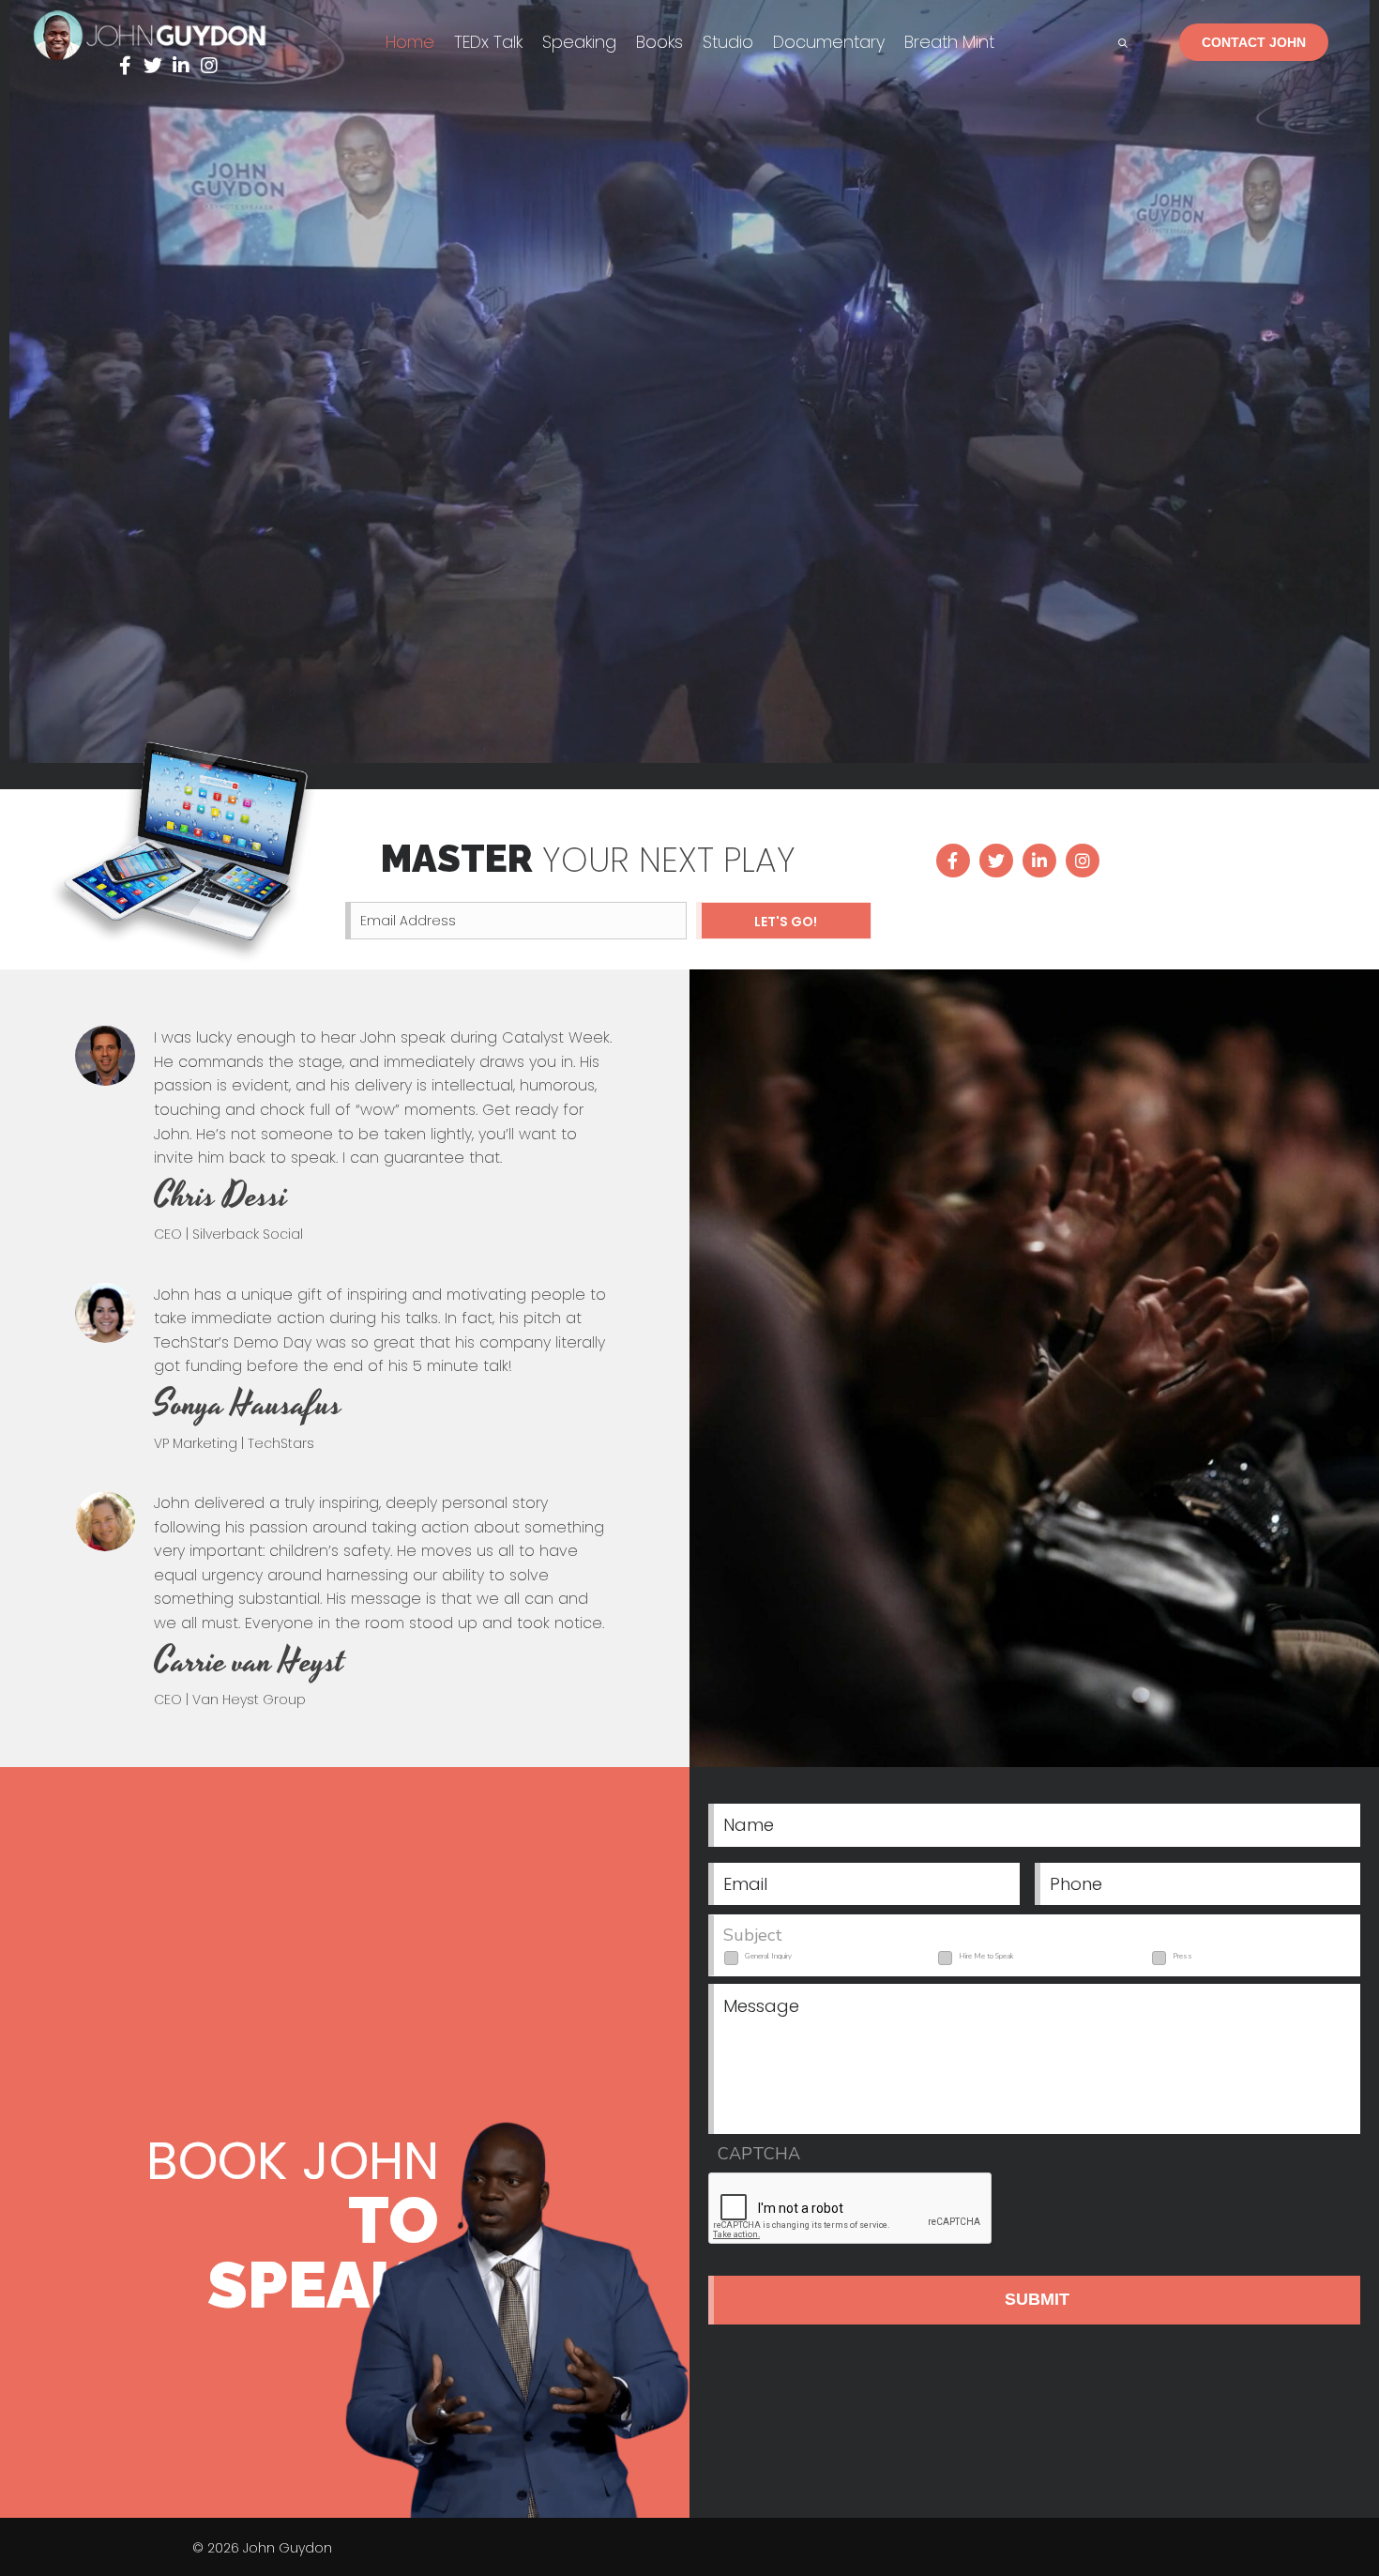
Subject (753, 1936)
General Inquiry (768, 1956)
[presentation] (851, 2209)
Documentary (829, 42)
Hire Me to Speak (986, 1956)
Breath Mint (949, 42)
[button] (125, 66)
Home (410, 42)
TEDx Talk (488, 42)
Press (1182, 1956)
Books (659, 42)
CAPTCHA (759, 2154)
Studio (728, 42)
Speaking (579, 42)
